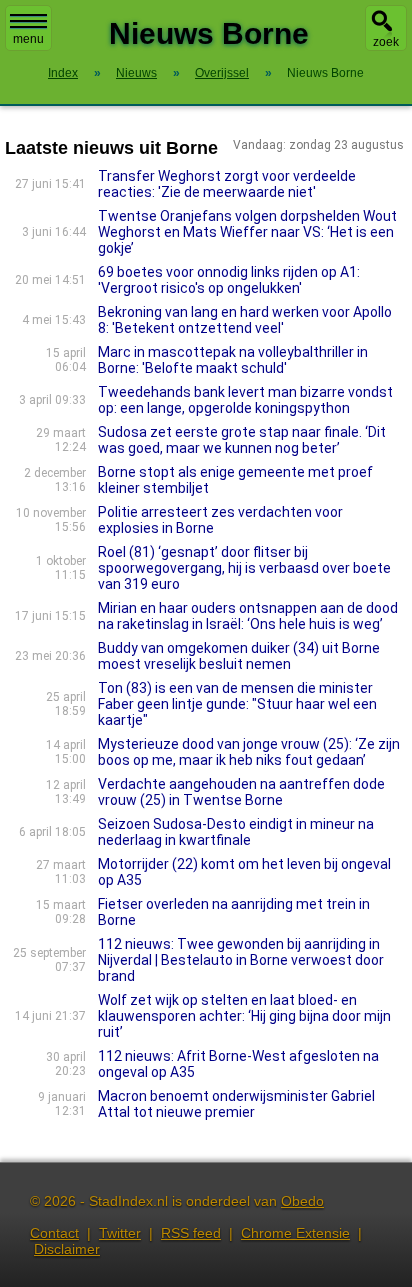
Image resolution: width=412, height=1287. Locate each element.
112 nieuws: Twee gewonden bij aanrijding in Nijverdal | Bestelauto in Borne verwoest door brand (241, 960)
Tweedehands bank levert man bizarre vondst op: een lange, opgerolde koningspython (245, 400)
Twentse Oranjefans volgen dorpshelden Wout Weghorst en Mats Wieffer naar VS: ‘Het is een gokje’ (247, 232)
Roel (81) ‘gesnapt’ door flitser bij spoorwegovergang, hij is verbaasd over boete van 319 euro (244, 568)
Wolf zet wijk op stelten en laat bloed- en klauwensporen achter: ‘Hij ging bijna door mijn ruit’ (244, 1016)
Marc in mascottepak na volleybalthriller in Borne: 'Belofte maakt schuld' (233, 360)
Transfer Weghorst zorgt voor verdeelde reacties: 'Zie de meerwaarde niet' (227, 184)
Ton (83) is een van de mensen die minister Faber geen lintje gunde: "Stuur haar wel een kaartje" (237, 704)
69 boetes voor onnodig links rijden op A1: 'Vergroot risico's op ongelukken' (229, 280)
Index (63, 73)
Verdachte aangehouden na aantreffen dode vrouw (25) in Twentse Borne (241, 792)
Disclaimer (67, 1249)
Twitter (120, 1233)
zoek (386, 42)
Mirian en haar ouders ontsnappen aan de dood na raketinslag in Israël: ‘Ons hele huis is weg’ (248, 616)
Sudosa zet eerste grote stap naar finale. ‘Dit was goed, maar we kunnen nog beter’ (242, 440)
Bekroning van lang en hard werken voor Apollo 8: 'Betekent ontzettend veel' (245, 320)
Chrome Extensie (295, 1233)
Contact (54, 1233)
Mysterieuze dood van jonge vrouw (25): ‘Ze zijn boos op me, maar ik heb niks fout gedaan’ (249, 752)
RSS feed (191, 1233)
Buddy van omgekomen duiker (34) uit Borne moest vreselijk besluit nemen (239, 656)
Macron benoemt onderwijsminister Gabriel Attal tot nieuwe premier (236, 1104)
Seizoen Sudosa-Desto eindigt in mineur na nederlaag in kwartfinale (236, 832)
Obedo (302, 1201)
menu (28, 39)
